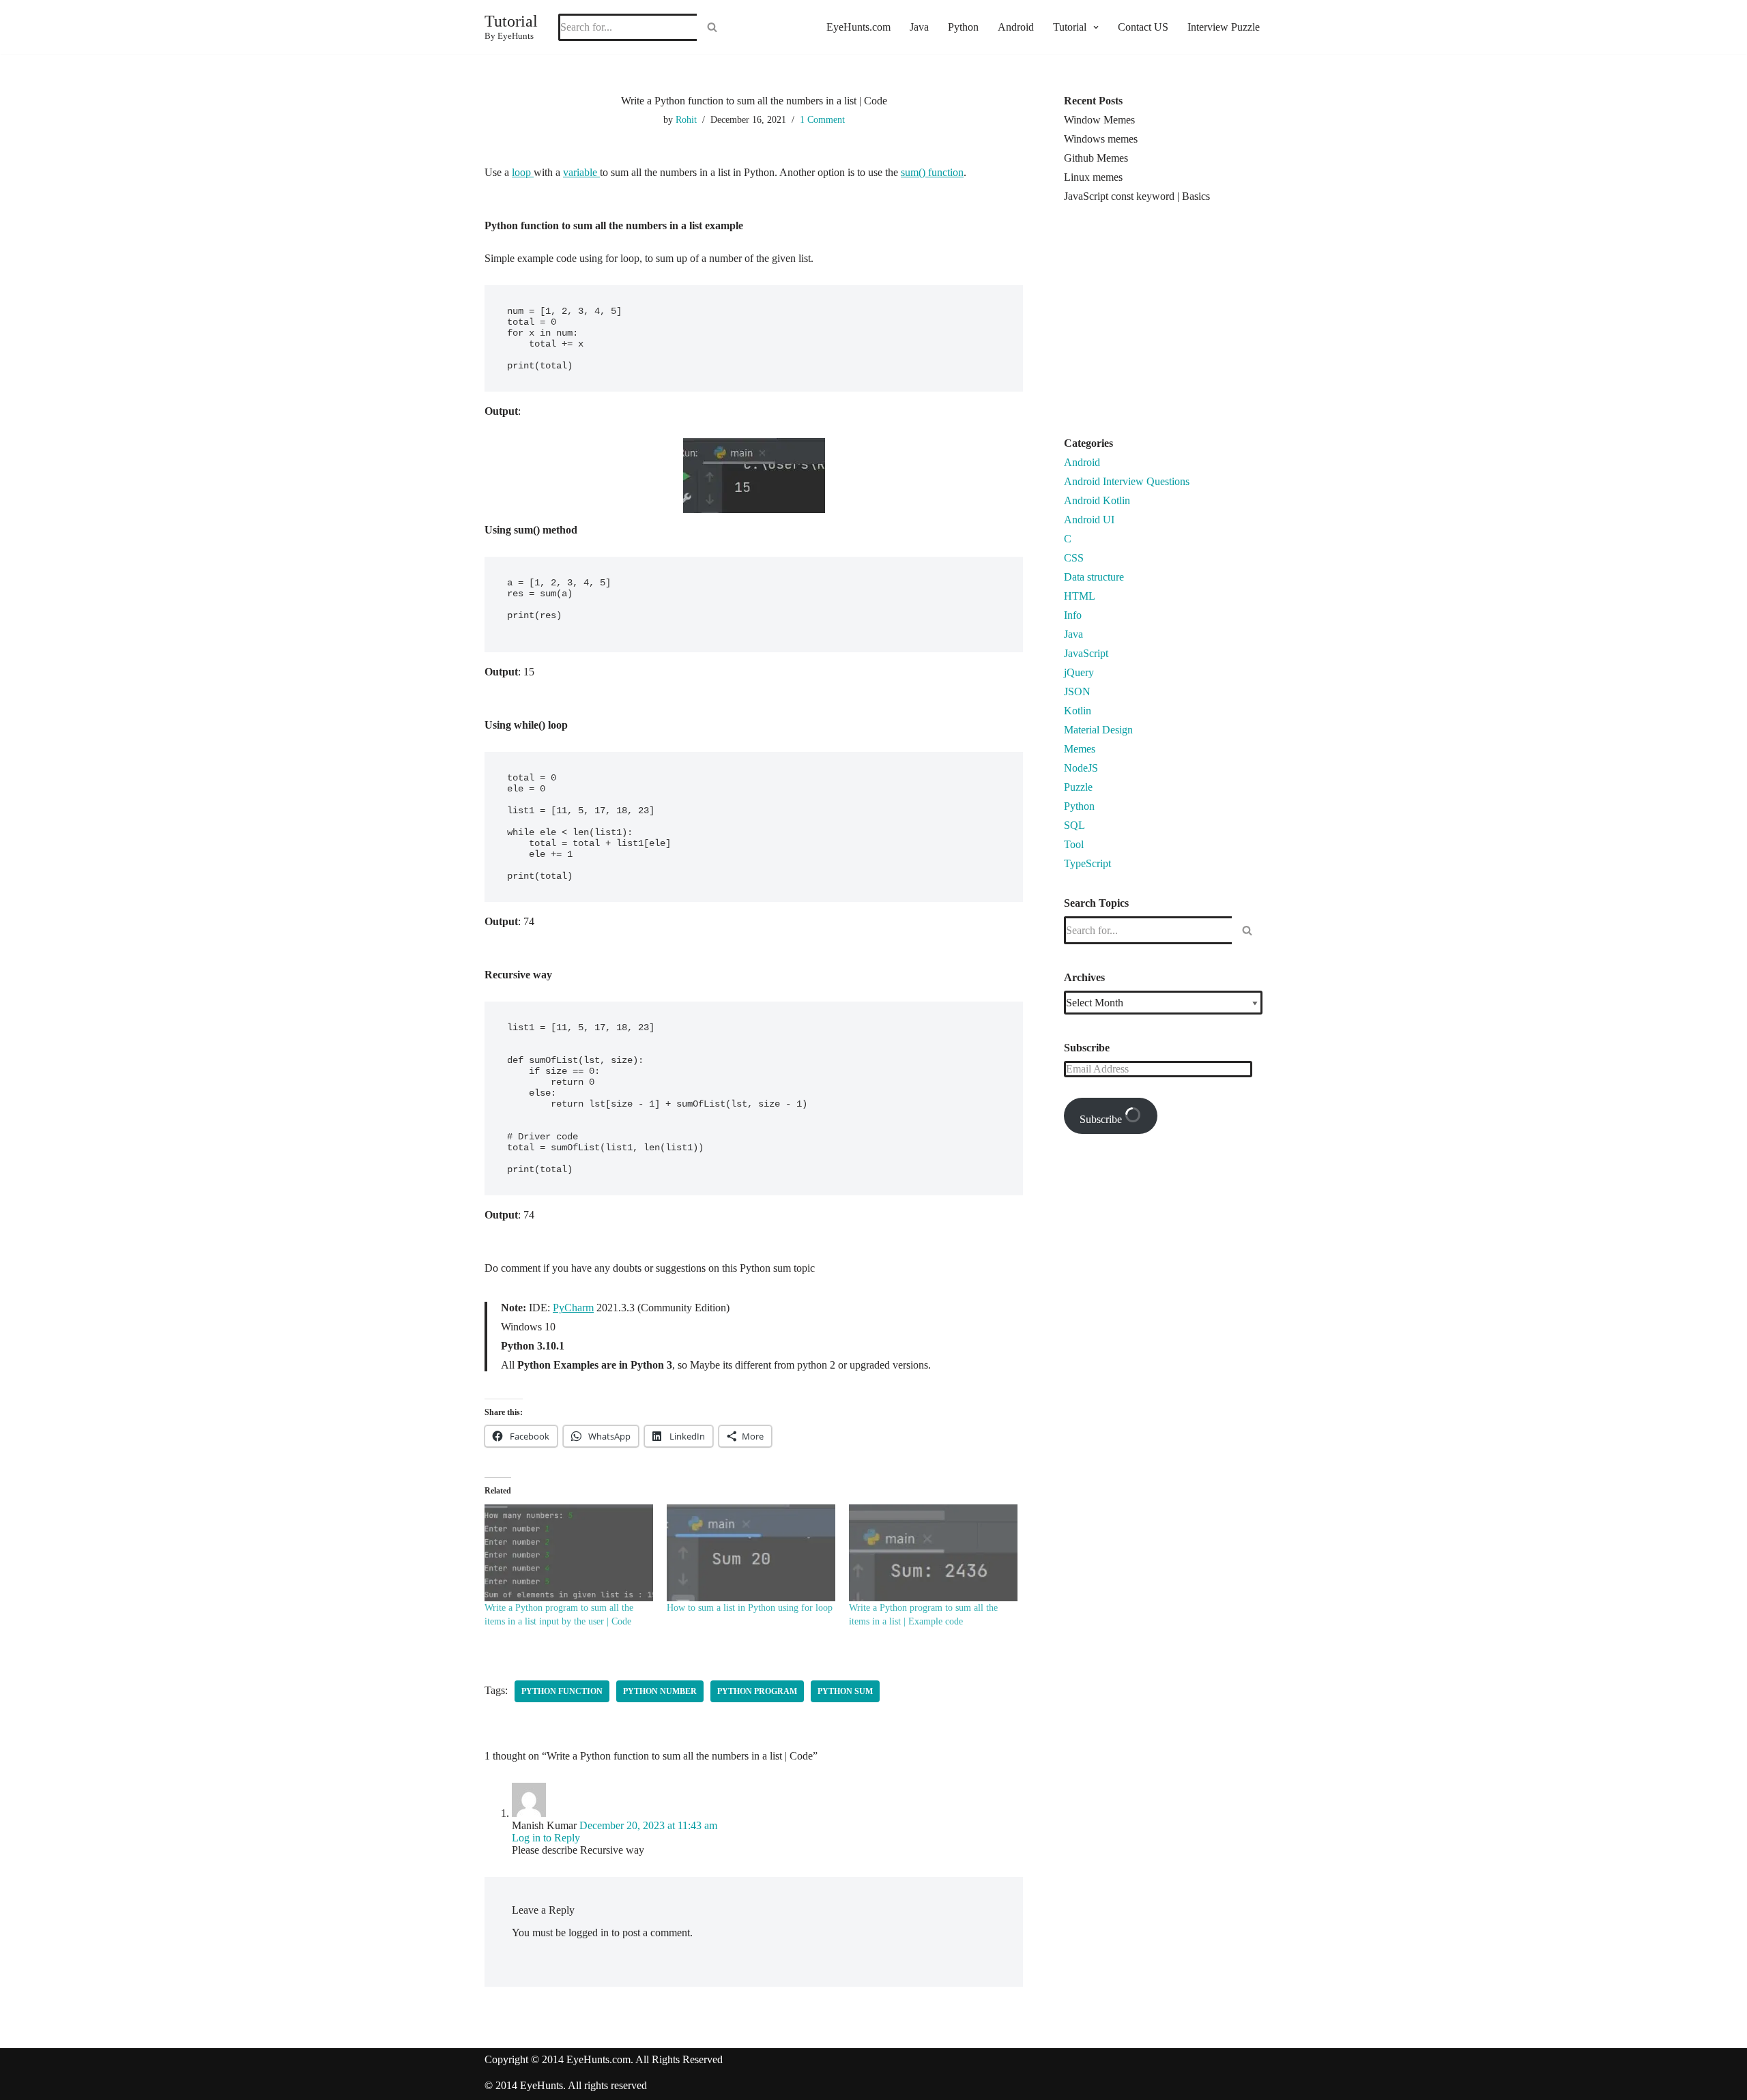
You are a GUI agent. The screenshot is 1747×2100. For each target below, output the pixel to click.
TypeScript (1087, 863)
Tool (1074, 844)
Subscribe (1102, 1119)
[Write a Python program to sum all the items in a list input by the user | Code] (569, 1552)
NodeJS (1081, 768)
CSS (1074, 558)
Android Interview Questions (1127, 481)
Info (1073, 615)
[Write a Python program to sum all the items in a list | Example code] (933, 1552)
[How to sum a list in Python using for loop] (751, 1552)
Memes (1080, 749)
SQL (1074, 825)
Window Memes (1099, 120)
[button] (1094, 27)
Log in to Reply (546, 1838)
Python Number (660, 1691)
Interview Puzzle (1224, 27)
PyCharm (573, 1308)
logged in (589, 1933)
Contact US (1143, 27)
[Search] (712, 27)
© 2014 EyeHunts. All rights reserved (566, 2085)
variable (581, 172)
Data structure (1094, 577)
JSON (1077, 691)
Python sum (845, 1691)
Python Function (562, 1691)
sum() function (932, 172)
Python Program (757, 1691)
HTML (1080, 596)
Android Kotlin (1097, 500)
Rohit (686, 119)
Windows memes (1101, 139)
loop (523, 172)
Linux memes (1093, 177)
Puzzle (1078, 787)
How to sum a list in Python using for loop (750, 1608)
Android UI (1089, 520)
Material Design (1098, 730)
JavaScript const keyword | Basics (1137, 196)
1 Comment (822, 119)
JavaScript (1086, 653)
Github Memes (1096, 158)
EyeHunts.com (858, 27)
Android (1016, 27)
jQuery (1079, 672)
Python (963, 27)
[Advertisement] (1179, 325)
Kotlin (1078, 711)
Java (919, 27)
